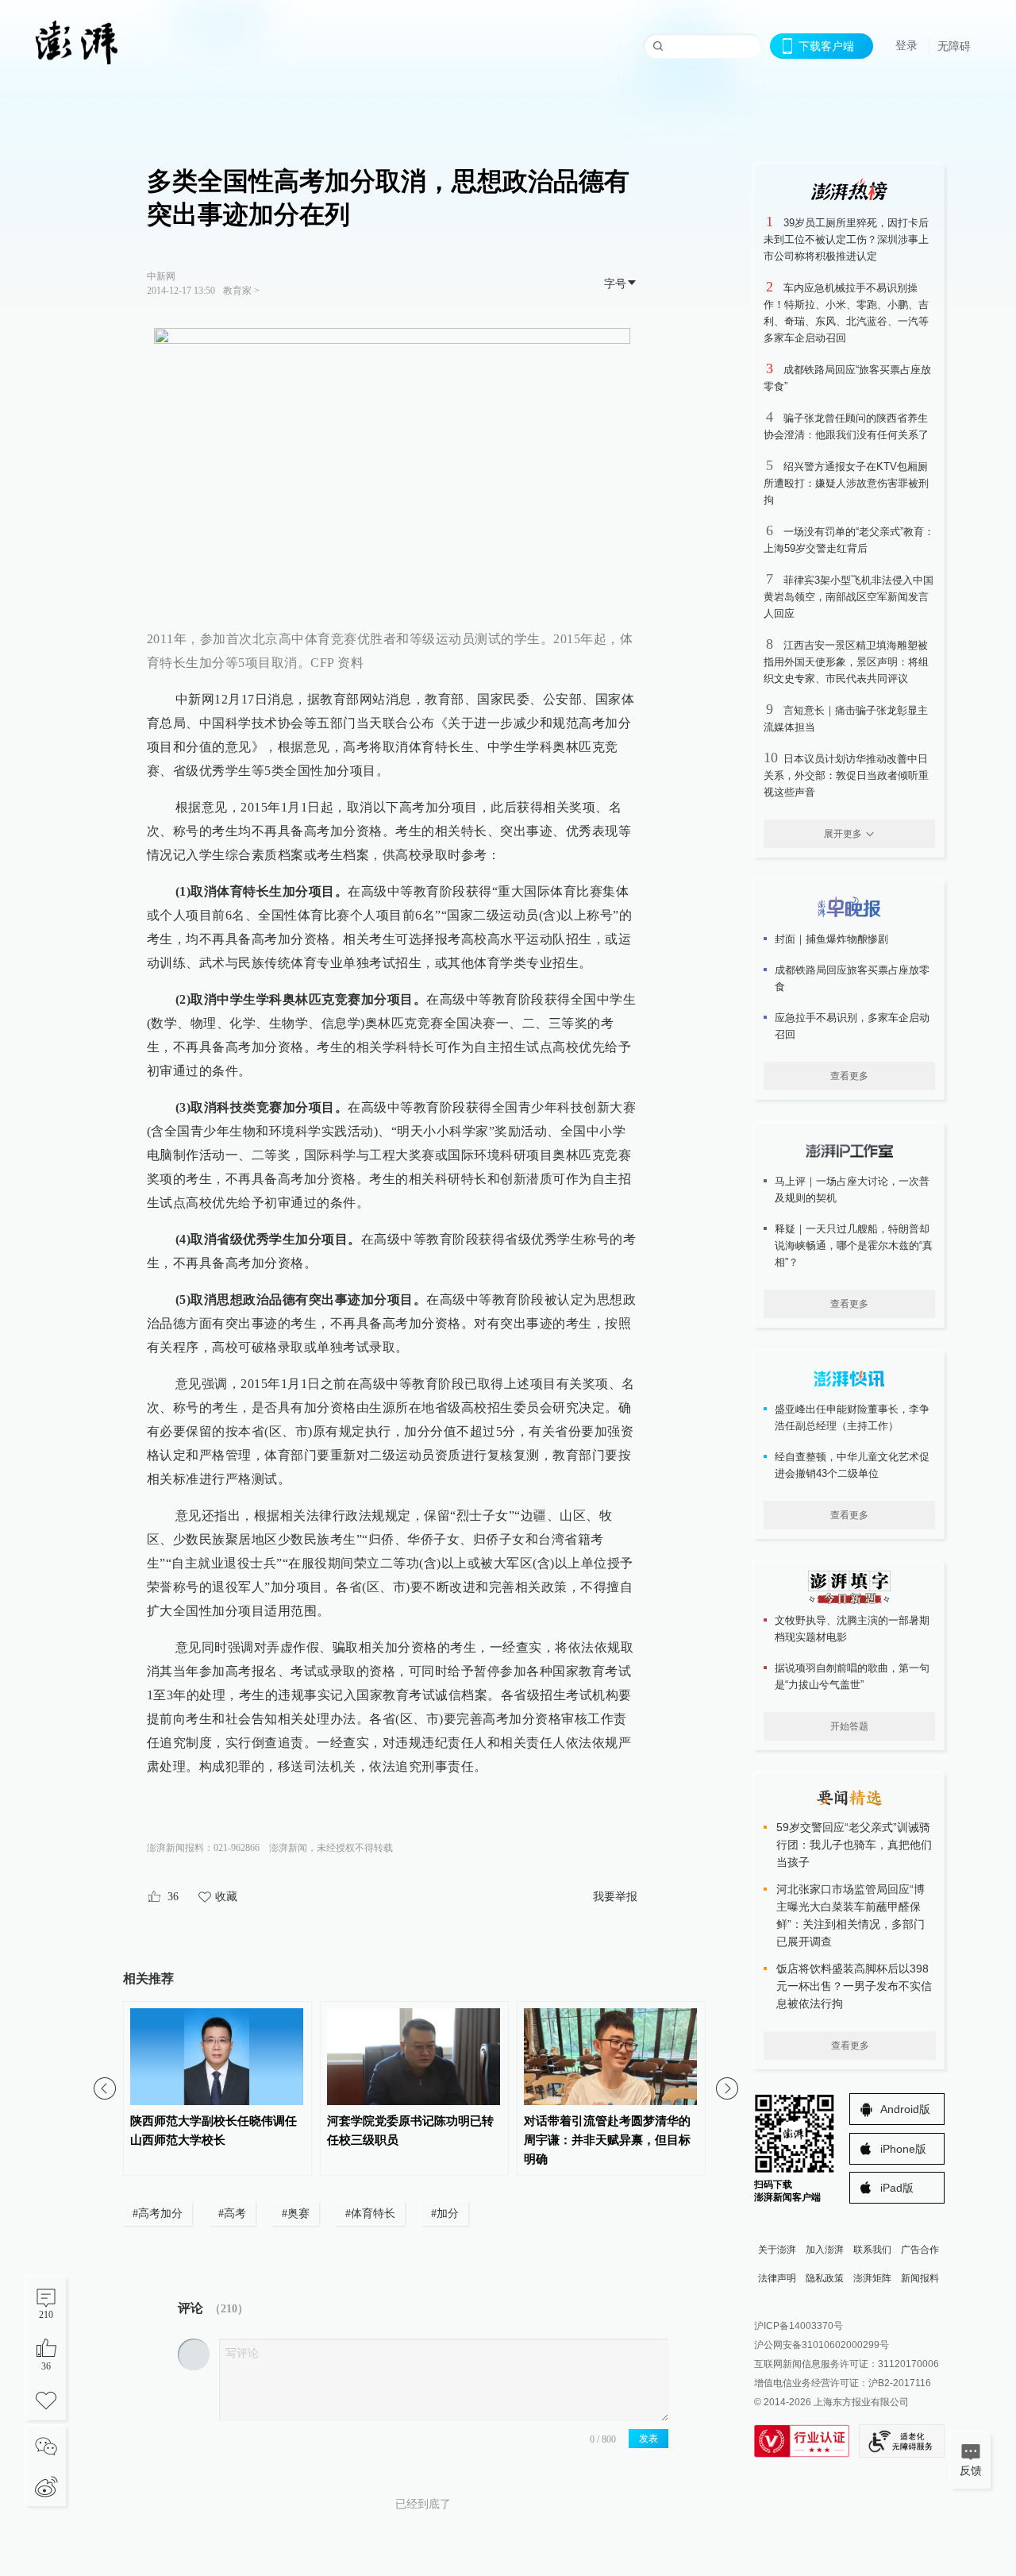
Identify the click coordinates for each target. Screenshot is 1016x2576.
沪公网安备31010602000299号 (822, 2345)
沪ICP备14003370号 (799, 2326)
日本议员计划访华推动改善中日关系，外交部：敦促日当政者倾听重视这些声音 (846, 775)
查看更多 (849, 1076)
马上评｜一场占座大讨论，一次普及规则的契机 (852, 1190)
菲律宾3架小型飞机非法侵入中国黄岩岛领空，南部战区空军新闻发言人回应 (849, 597)
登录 (906, 45)
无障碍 (954, 46)
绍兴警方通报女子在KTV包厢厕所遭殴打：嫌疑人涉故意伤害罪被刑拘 (846, 483)
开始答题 (849, 1726)
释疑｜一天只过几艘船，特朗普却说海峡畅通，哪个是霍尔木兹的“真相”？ (854, 1246)
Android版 (905, 2109)
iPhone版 (903, 2149)
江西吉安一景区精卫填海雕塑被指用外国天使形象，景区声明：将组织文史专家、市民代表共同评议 (846, 662)
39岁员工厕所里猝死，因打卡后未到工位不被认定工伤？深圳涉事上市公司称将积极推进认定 (846, 239)
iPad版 (897, 2188)
